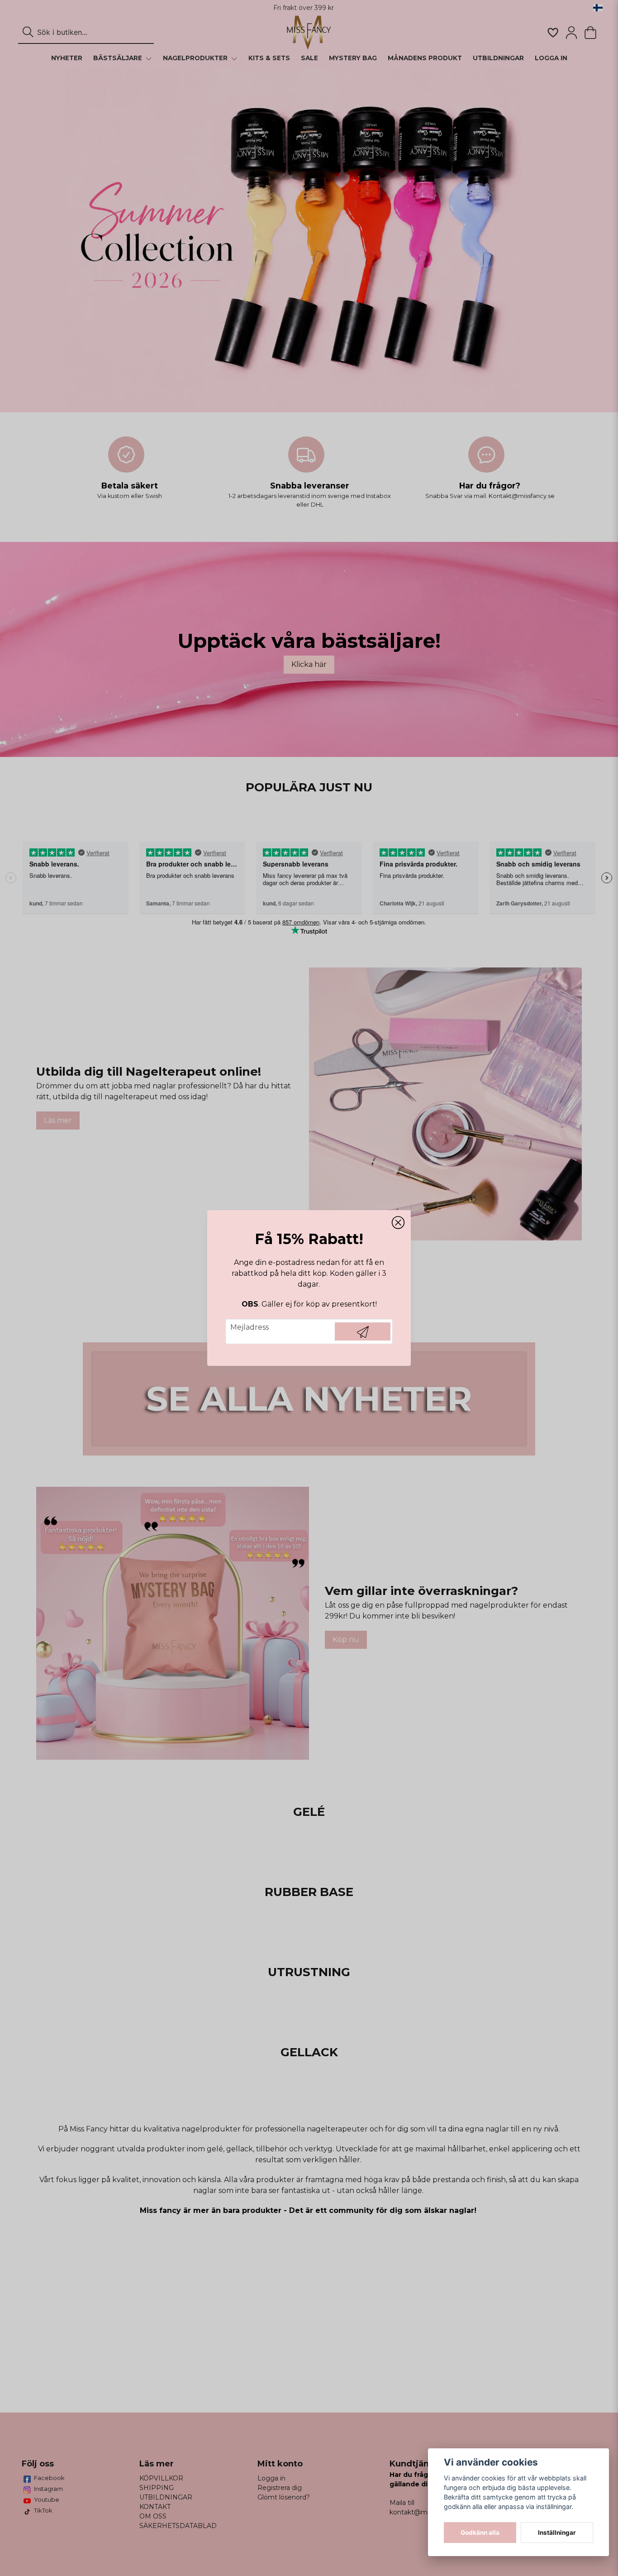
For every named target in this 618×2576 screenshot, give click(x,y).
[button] (398, 1223)
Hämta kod (363, 1331)
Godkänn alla (480, 2533)
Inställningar (557, 2533)
